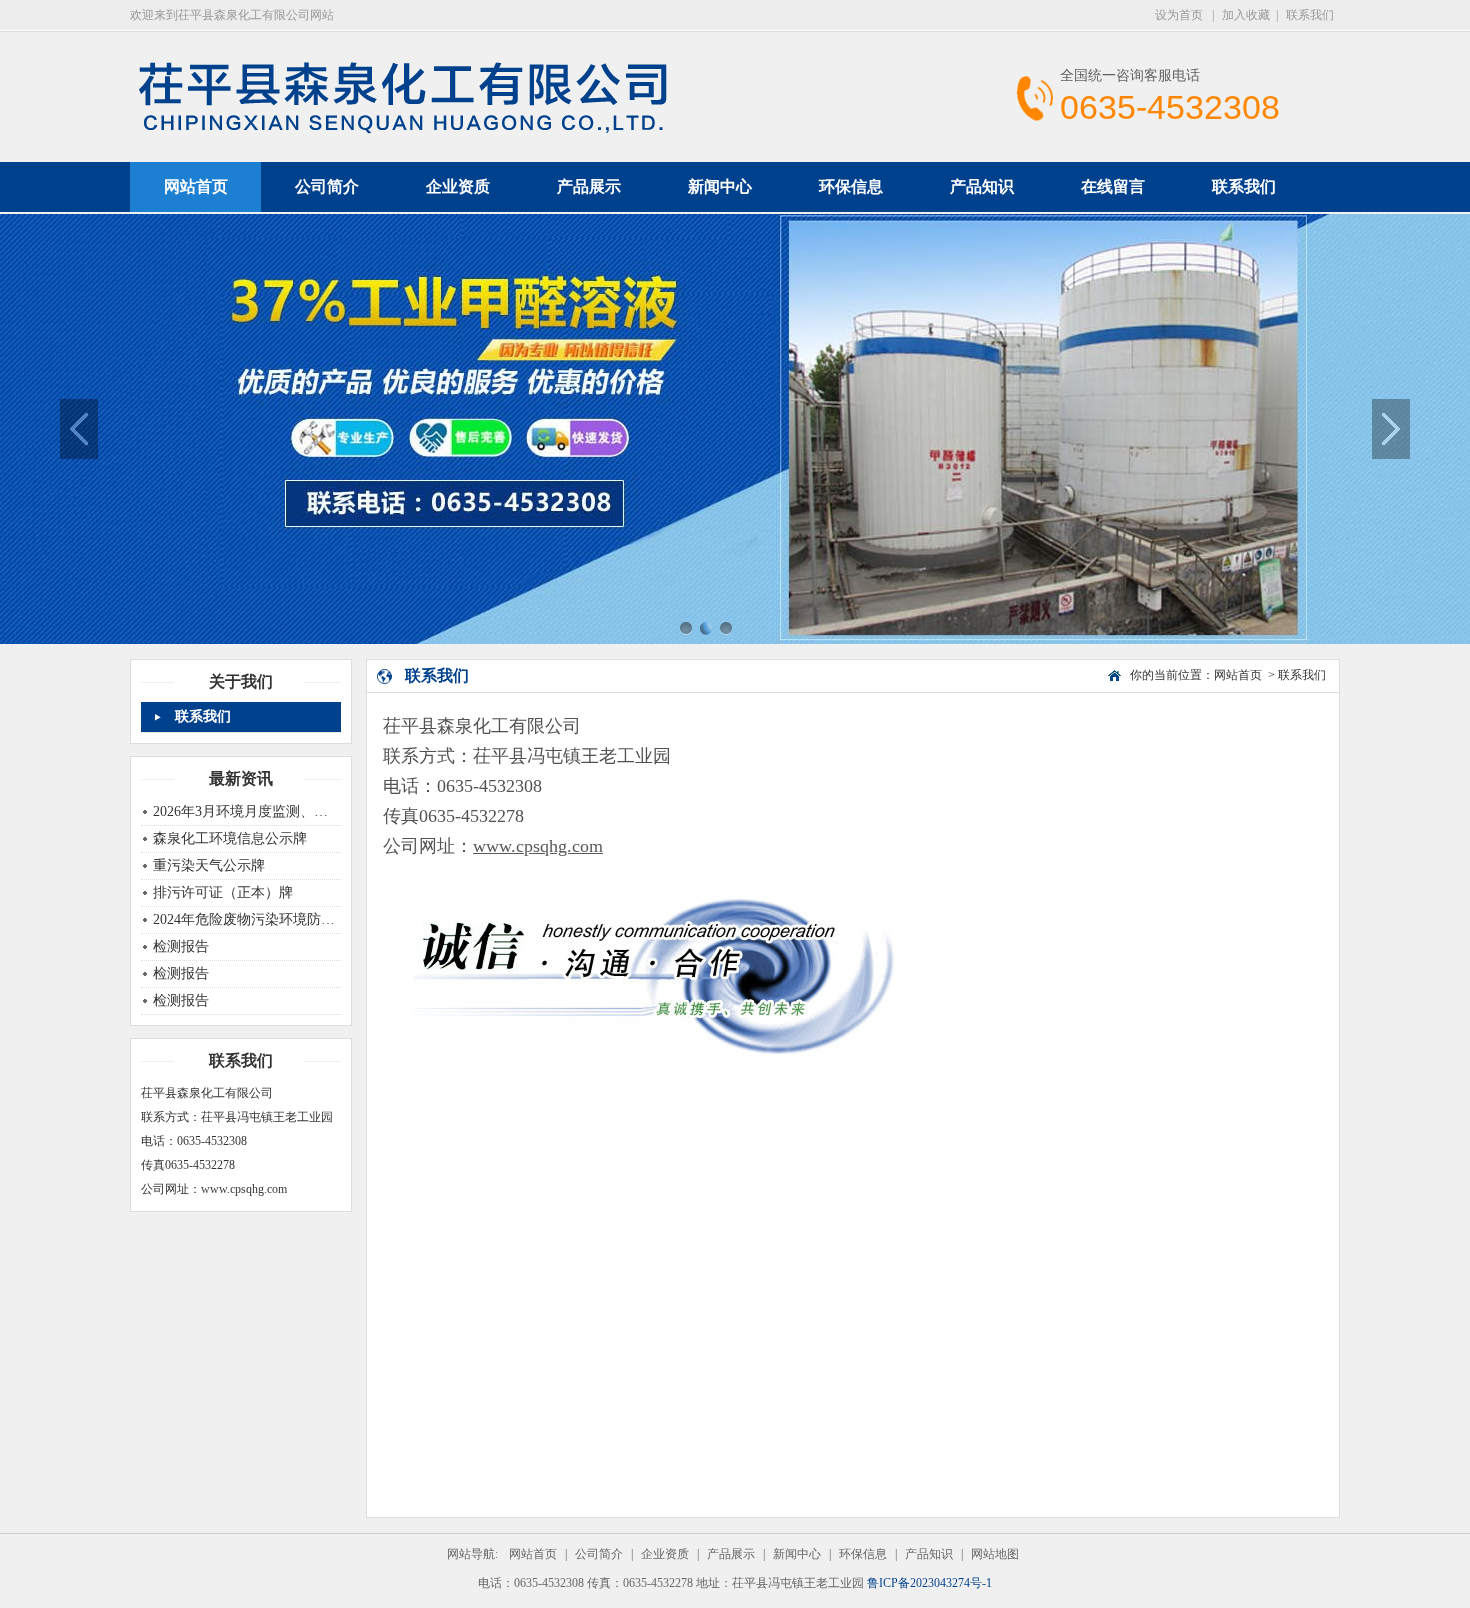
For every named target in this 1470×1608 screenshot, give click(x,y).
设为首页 (1180, 15)
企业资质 (458, 186)
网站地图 (995, 1554)
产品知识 (982, 186)
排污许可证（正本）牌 (223, 892)
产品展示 (589, 186)
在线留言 (1113, 186)
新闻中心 (720, 186)
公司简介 (327, 186)
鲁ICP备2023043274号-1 (929, 1583)
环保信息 (851, 186)
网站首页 (1238, 675)
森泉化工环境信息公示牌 (230, 838)
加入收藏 (1246, 15)
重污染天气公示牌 (209, 865)
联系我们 (1310, 15)
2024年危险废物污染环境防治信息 (258, 919)
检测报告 (181, 946)
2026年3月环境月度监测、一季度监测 (268, 811)
